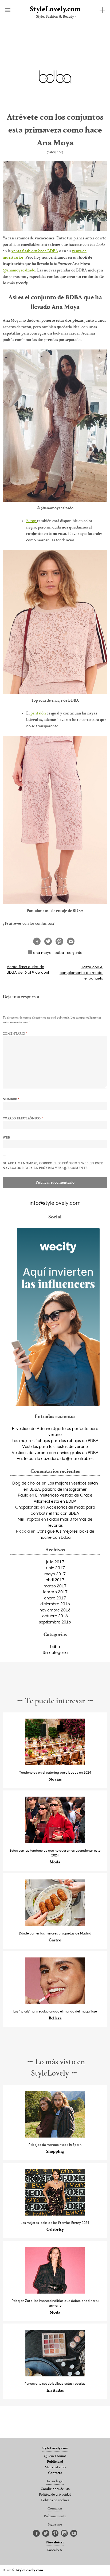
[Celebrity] (55, 2214)
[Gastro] (55, 1925)
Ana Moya (42, 952)
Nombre (11, 1099)
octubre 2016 (55, 1616)
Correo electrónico (23, 1118)
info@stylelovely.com (55, 1203)
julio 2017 (55, 1562)
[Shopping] (55, 2136)
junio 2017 (55, 1568)
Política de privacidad (55, 2495)
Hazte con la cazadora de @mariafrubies (55, 1458)
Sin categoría (55, 1652)
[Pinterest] (55, 2534)
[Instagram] (64, 2534)
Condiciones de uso (55, 2489)
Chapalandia (27, 1507)
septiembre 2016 (55, 1622)
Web (6, 1138)
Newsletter (55, 2543)
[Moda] (55, 1842)
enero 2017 (55, 1598)
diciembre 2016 (55, 1604)
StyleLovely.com (55, 9)
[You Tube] (74, 2534)
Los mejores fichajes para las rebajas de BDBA (55, 1440)
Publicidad (55, 2462)
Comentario (15, 1034)
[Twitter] (46, 2534)
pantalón (38, 713)
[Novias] (55, 1764)
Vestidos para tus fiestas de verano (55, 1446)
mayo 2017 (55, 1574)
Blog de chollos (26, 1483)
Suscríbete (55, 2550)
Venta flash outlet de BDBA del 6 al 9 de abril (28, 969)
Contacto (55, 2473)
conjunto (75, 952)
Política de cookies (55, 2500)
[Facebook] (36, 2534)
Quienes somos (55, 2456)
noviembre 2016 (55, 1610)
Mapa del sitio (55, 2468)
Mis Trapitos (29, 1519)
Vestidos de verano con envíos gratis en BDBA (55, 1452)
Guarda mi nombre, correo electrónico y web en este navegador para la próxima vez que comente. (53, 1166)
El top (32, 521)
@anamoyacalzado (19, 270)
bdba (59, 952)
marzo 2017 (55, 1586)
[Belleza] (55, 2003)
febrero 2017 (55, 1592)
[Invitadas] (55, 2375)
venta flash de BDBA (35, 251)
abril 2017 (55, 1580)
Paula (23, 1495)
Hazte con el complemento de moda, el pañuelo (81, 972)
